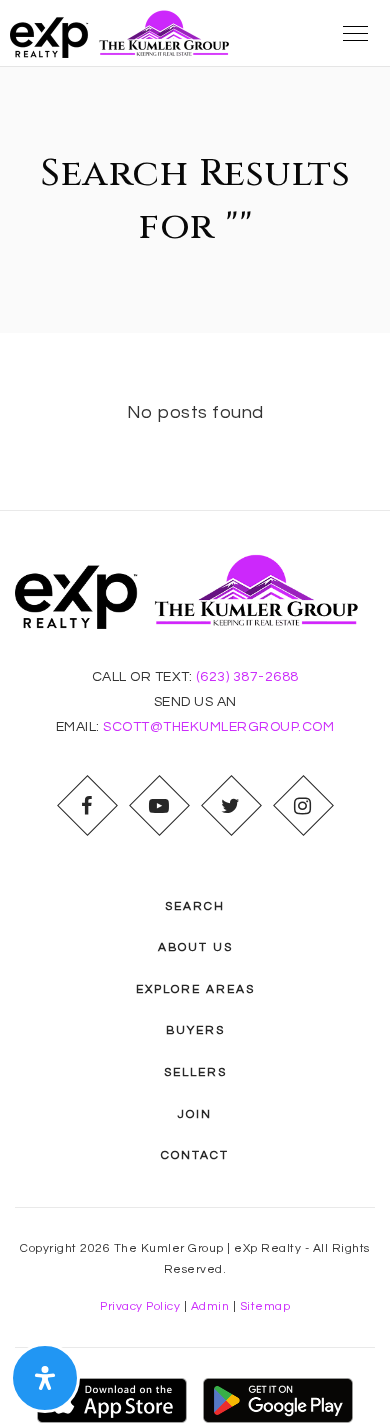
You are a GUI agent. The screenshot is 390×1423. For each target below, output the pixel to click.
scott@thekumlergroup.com (218, 727)
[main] (195, 288)
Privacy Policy (140, 1306)
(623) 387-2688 (247, 677)
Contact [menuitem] (195, 1155)
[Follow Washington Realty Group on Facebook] (87, 806)
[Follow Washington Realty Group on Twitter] (231, 806)
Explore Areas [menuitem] (195, 989)
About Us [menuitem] (195, 947)
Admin (210, 1306)
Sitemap (265, 1306)
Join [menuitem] (195, 1114)
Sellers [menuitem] (195, 1072)
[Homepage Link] (125, 32)
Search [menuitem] (195, 906)
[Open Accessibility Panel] (45, 1378)
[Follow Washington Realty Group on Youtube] (159, 806)
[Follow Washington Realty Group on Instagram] (303, 806)
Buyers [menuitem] (195, 1030)
